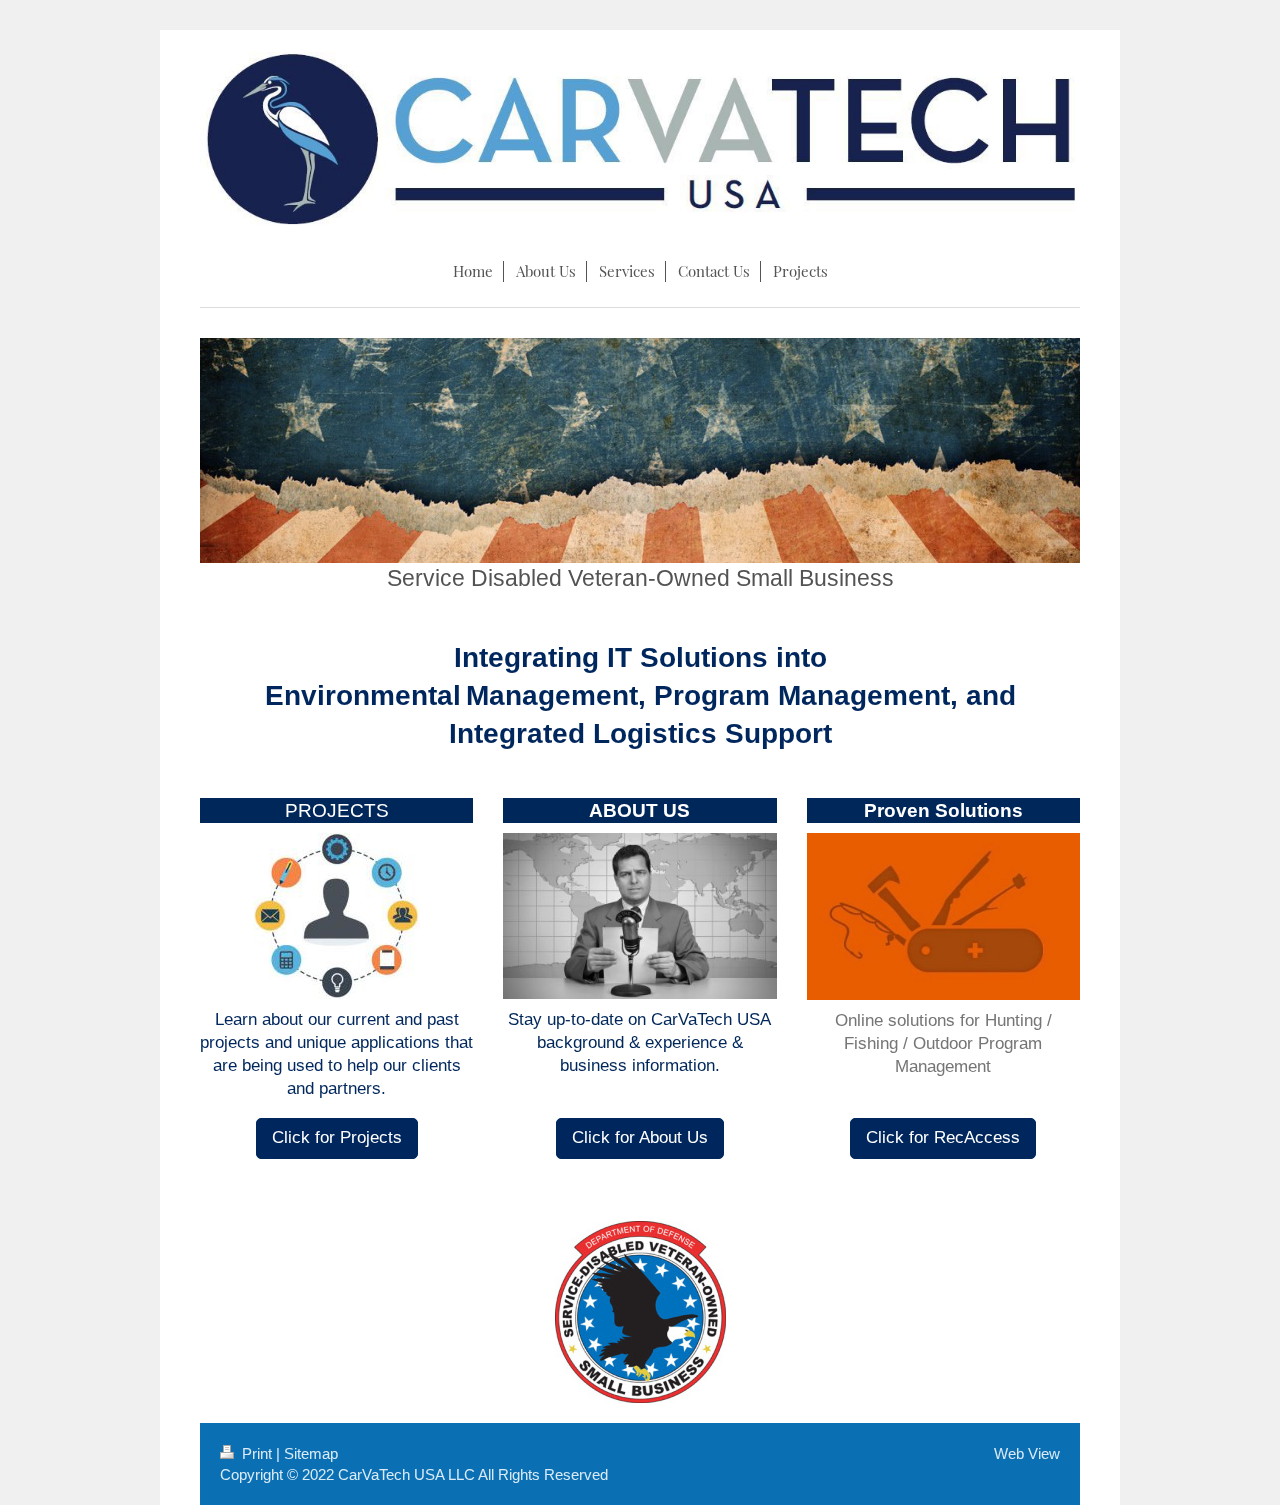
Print (257, 1453)
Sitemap (311, 1453)
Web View (1027, 1453)
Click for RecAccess (943, 1137)
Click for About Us (640, 1137)
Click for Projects (337, 1137)
